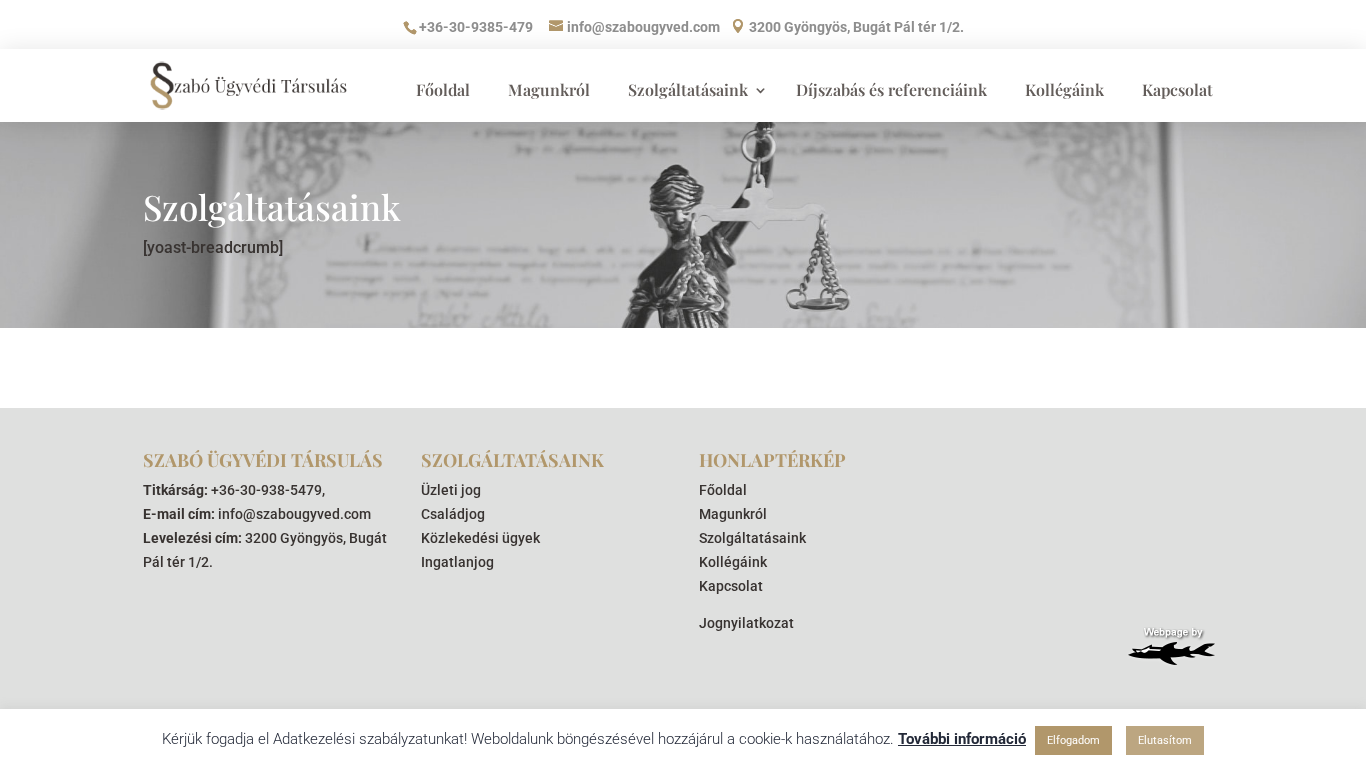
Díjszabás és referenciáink (891, 89)
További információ (962, 739)
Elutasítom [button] (1165, 740)
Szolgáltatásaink (688, 89)
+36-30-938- (250, 490)
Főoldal (443, 89)
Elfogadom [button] (1073, 740)
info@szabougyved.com (294, 514)
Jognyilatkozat (746, 623)
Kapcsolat (1177, 89)
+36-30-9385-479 (476, 27)
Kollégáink (1064, 89)
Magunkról (549, 89)
